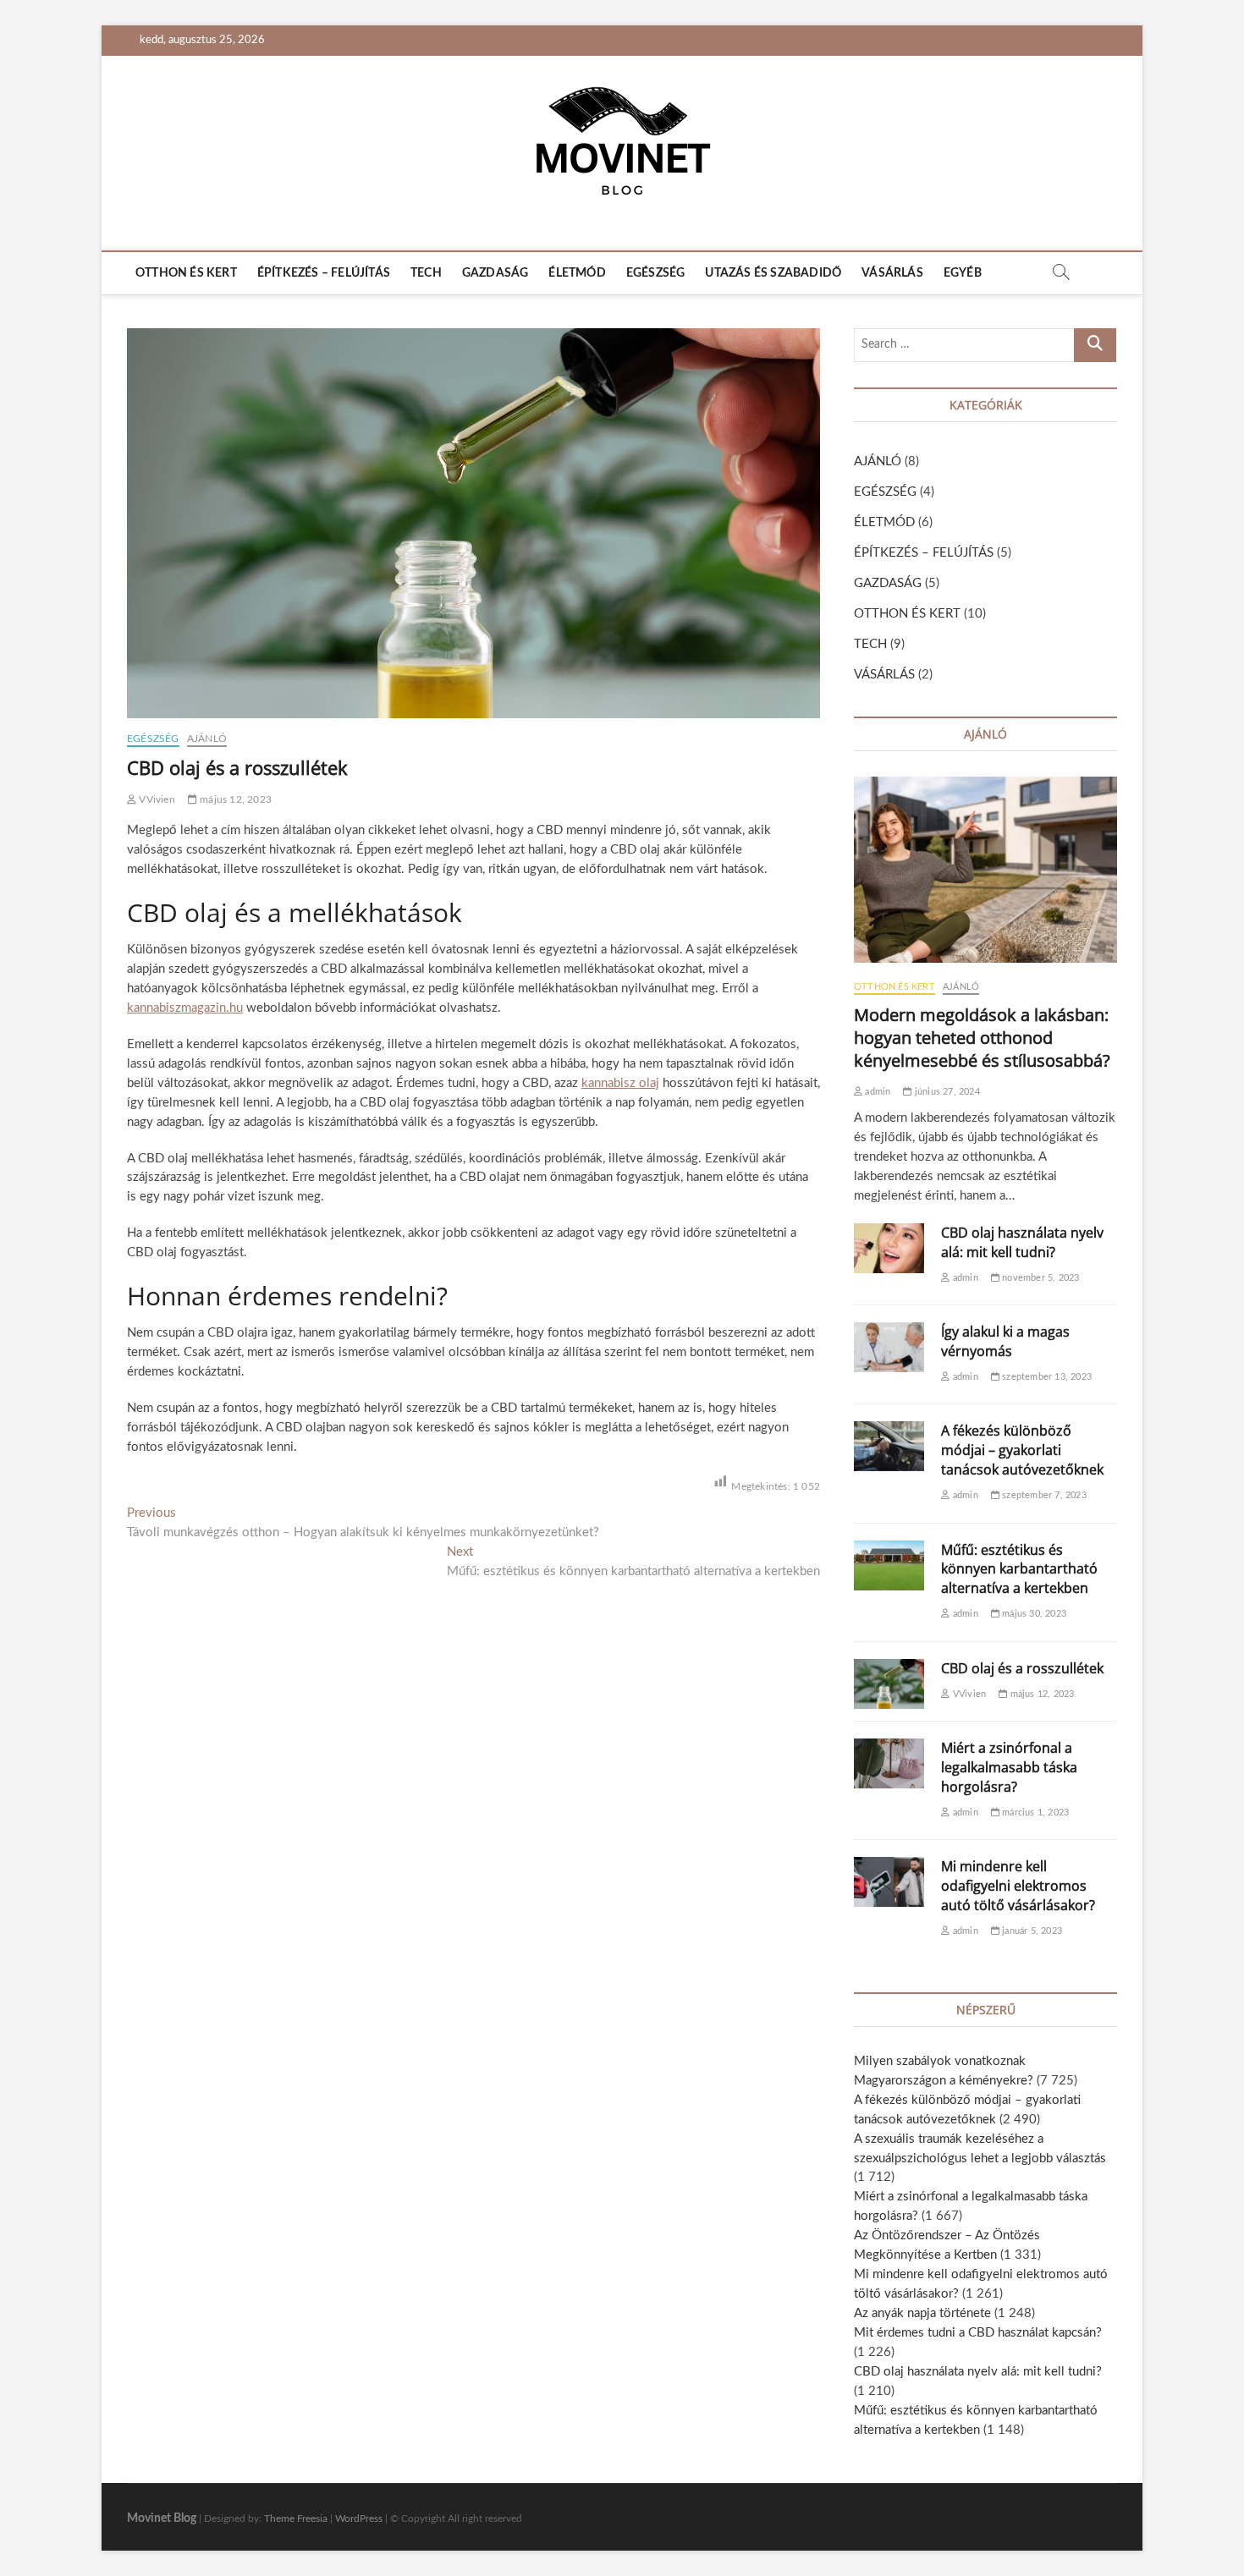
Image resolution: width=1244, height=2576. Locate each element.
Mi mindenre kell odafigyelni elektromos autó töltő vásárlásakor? (1018, 1886)
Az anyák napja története (922, 2313)
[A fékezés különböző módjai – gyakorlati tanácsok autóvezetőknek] (889, 1446)
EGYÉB (963, 273)
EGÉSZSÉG (656, 273)
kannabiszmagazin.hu (185, 1008)
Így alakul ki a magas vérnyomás (1005, 1341)
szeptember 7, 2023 (1043, 1495)
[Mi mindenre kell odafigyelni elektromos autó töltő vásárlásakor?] (889, 1882)
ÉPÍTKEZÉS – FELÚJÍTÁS (324, 273)
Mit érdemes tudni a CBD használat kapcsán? (978, 2333)
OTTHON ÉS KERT (186, 273)
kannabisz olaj (620, 1083)
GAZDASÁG (495, 273)
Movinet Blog (162, 2518)
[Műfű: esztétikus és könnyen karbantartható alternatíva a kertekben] (889, 1565)
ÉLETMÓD (577, 273)
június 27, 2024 (946, 1092)
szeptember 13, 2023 (1046, 1377)
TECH (426, 273)
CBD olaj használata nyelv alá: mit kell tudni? (1022, 1242)
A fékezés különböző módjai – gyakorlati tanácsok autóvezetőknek (1022, 1450)
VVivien (156, 799)
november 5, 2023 (1039, 1278)
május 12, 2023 (234, 799)
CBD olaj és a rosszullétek (1022, 1668)
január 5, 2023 (1031, 1931)
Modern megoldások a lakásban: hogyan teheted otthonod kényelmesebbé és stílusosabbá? (982, 1038)
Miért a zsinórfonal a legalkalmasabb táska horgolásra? (1009, 1767)
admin (876, 1092)
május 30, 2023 (1033, 1614)
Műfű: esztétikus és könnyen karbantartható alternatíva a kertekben (1019, 1569)
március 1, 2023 (1034, 1813)
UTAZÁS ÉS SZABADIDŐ (773, 273)
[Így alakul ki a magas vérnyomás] (889, 1347)
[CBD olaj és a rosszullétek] (889, 1684)
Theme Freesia (296, 2518)
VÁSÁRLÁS (892, 273)
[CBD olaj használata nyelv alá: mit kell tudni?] (889, 1248)
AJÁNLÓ (207, 739)
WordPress (359, 2518)
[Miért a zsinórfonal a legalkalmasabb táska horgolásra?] (889, 1763)
